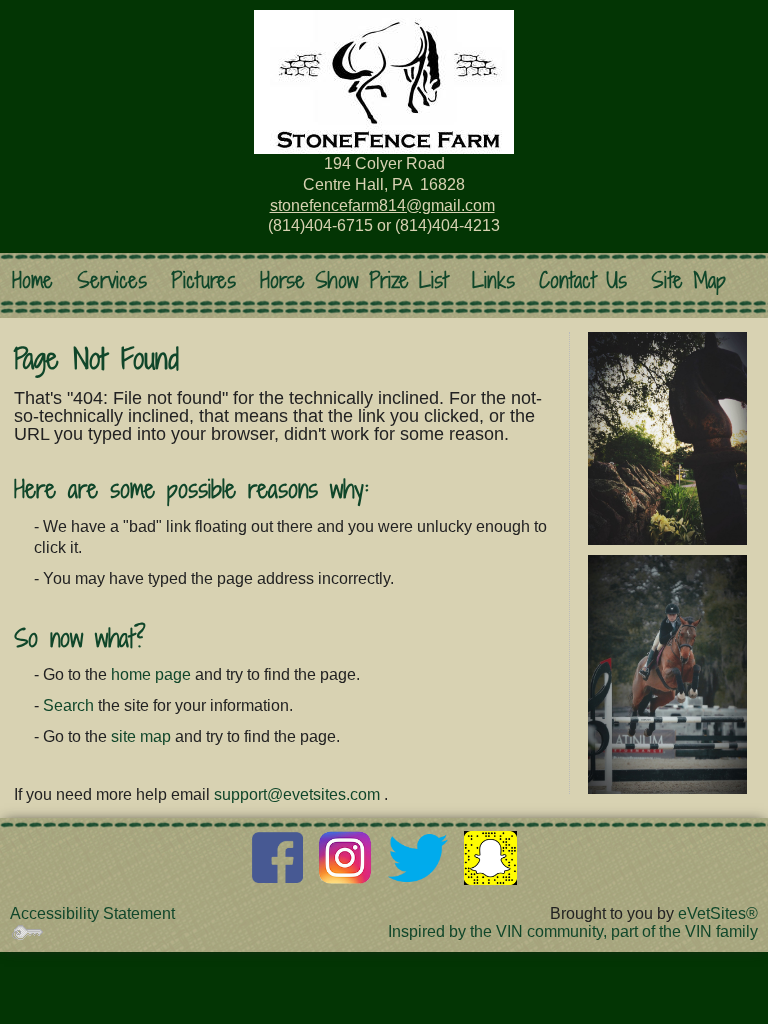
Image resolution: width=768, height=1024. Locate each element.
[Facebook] (277, 856)
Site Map (688, 280)
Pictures (203, 280)
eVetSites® (718, 913)
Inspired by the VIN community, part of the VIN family (573, 931)
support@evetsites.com (297, 794)
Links (493, 280)
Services (112, 280)
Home (32, 280)
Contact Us (583, 280)
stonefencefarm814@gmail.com (382, 205)
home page (151, 674)
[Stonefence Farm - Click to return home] (384, 82)
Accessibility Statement (92, 913)
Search (68, 705)
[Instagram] (345, 856)
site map (141, 736)
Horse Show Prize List (354, 280)
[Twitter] (418, 856)
